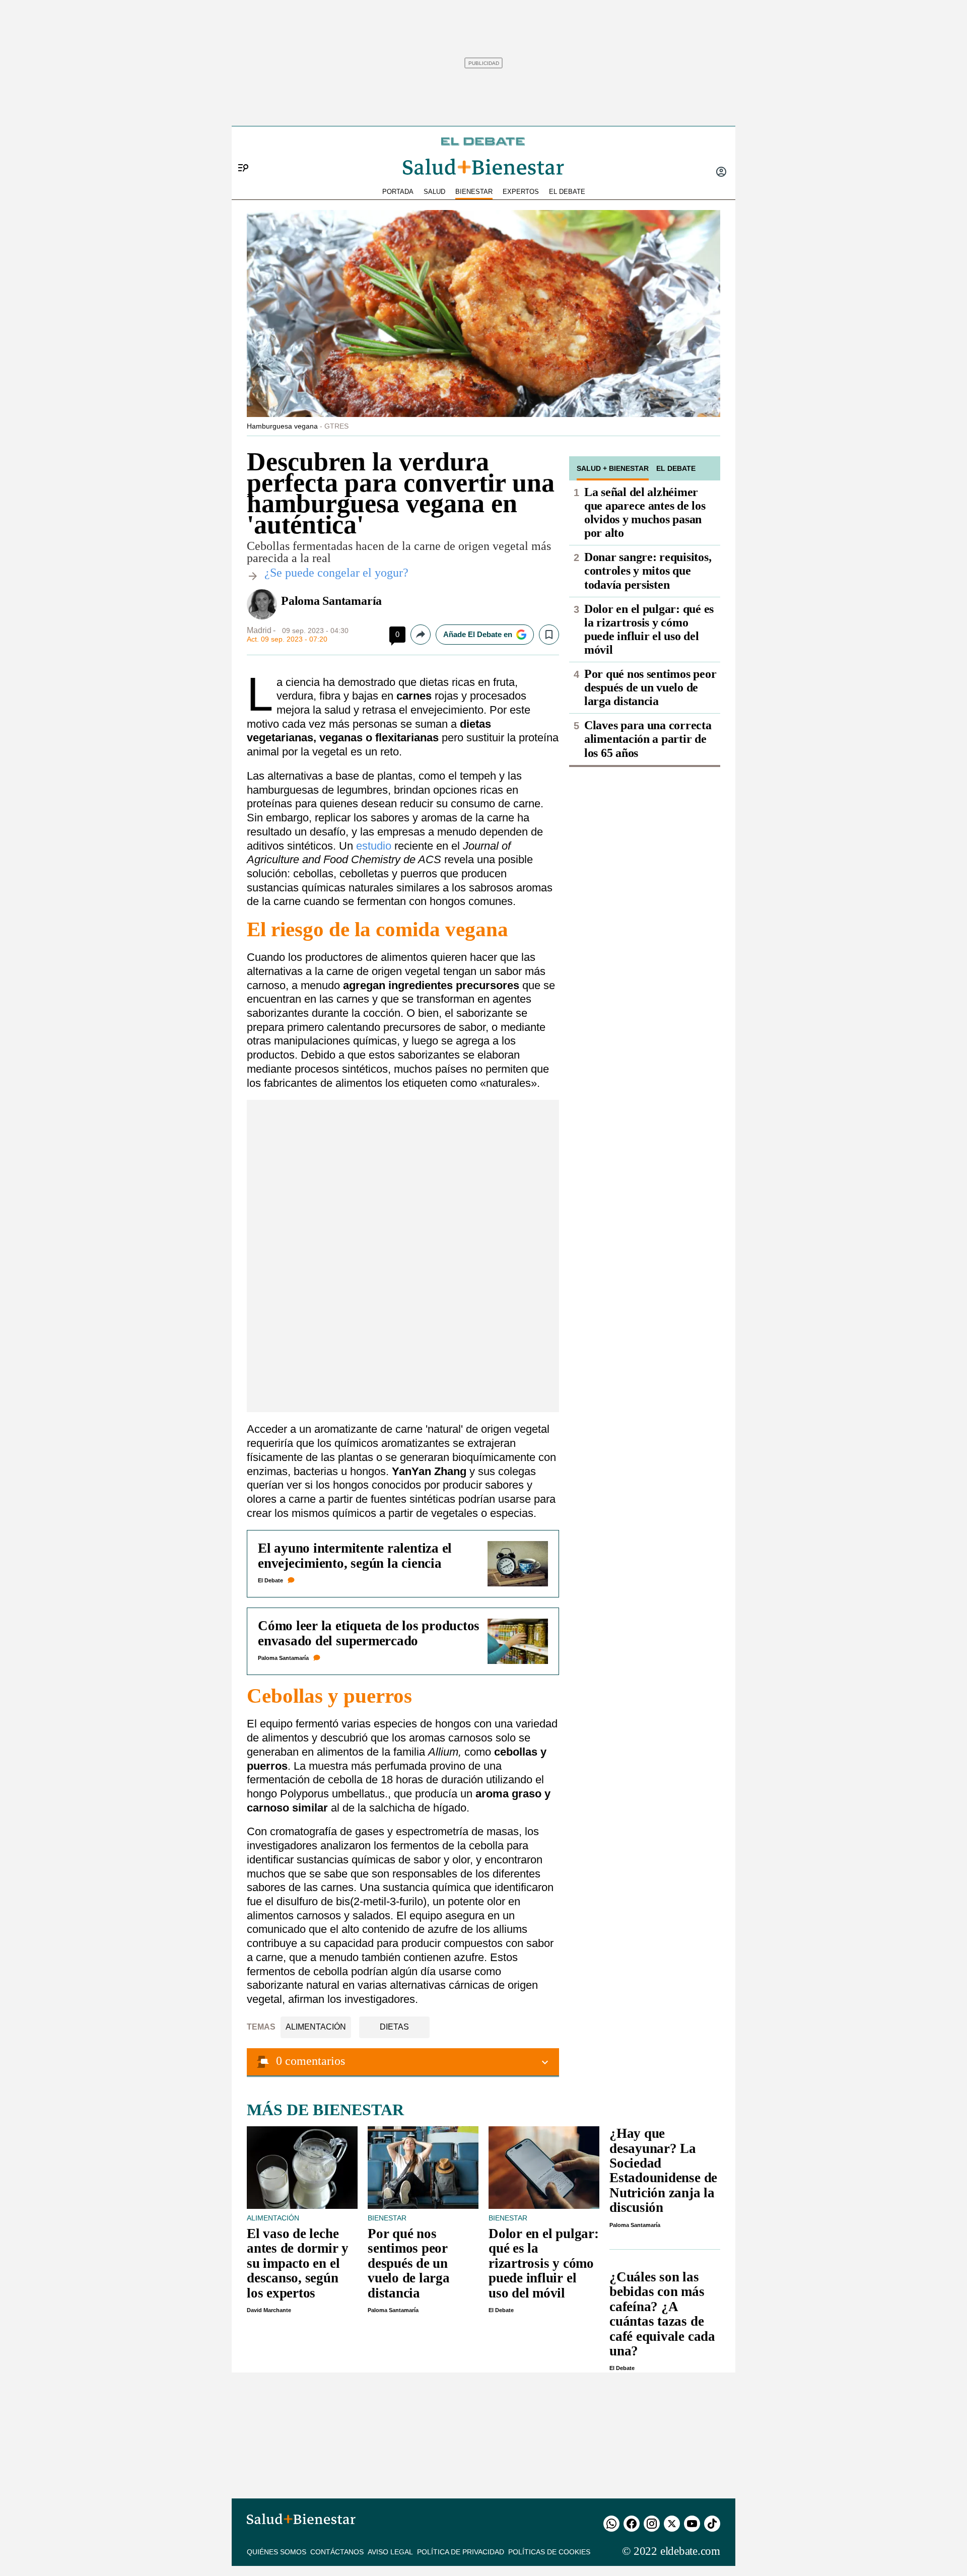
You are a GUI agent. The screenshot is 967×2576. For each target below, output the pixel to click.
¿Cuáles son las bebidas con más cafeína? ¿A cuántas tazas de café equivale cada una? (662, 2314)
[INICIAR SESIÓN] (721, 173)
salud (434, 192)
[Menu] (239, 151)
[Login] (721, 173)
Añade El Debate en (478, 634)
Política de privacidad (461, 2552)
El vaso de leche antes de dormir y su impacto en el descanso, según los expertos (298, 2263)
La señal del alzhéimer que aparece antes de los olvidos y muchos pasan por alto (645, 512)
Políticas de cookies (549, 2552)
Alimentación (316, 2027)
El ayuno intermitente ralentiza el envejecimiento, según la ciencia (355, 1555)
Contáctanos (337, 2552)
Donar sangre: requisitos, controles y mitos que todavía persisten (648, 571)
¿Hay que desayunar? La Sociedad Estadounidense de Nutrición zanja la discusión (663, 2170)
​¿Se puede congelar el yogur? (336, 573)
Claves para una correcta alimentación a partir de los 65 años (648, 739)
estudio (375, 846)
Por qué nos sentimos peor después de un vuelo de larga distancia (650, 687)
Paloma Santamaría (331, 601)
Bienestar (474, 192)
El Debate (270, 1580)
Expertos (521, 192)
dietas (394, 2027)
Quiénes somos (277, 2552)
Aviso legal (390, 2552)
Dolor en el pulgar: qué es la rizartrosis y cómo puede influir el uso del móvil (649, 629)
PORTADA (398, 192)
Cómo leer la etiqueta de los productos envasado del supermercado (369, 1633)
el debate (567, 192)
